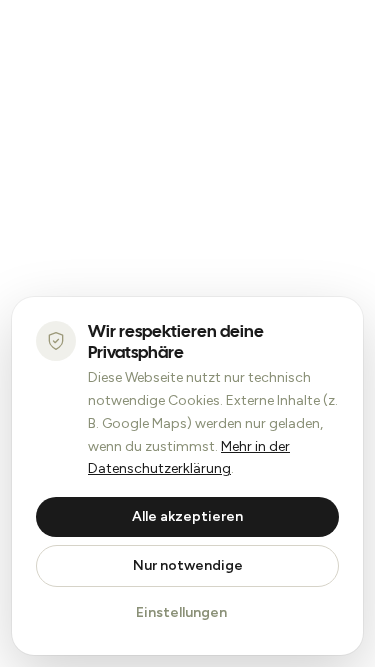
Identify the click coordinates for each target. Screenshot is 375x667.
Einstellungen (181, 612)
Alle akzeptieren (187, 516)
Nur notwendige (188, 565)
